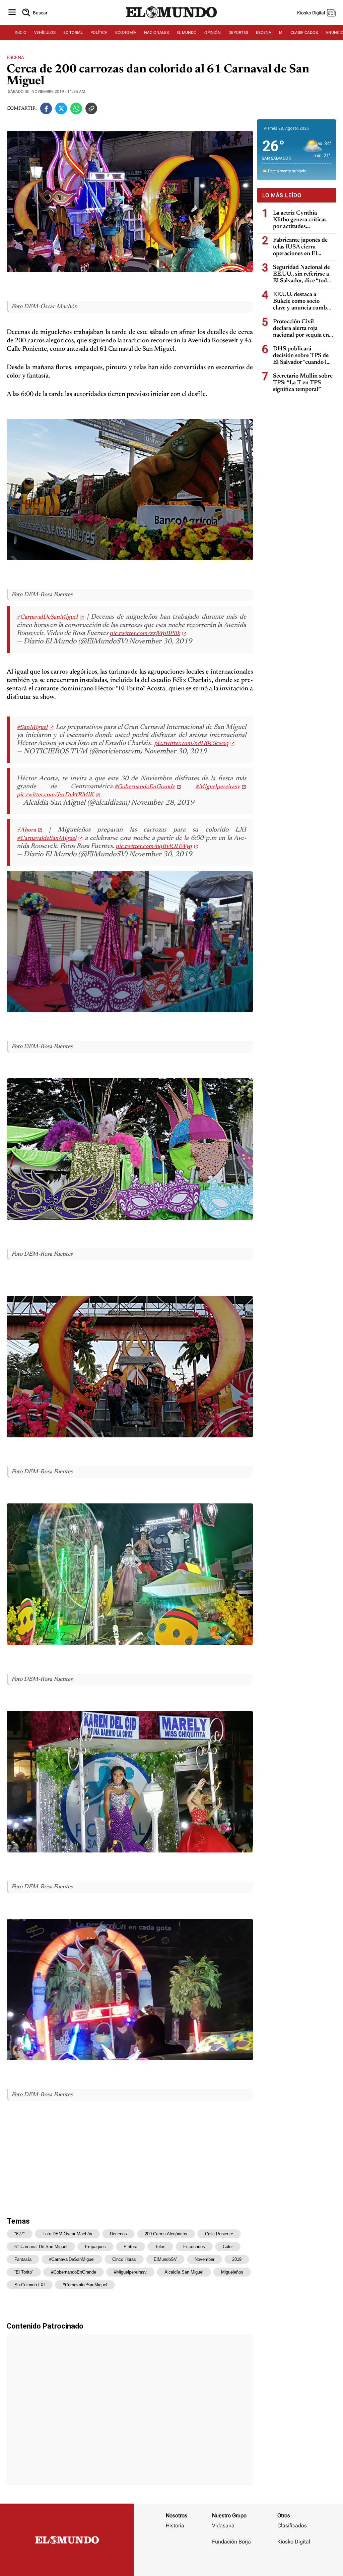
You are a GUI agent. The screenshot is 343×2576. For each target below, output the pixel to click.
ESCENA (264, 33)
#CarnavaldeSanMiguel (47, 839)
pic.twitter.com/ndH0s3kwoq (191, 744)
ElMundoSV (165, 2259)
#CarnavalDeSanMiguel (47, 617)
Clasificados (292, 2526)
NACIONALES (156, 33)
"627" (20, 2234)
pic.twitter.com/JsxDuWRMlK (55, 795)
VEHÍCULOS (45, 33)
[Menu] (12, 13)
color (228, 2247)
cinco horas (124, 2259)
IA (281, 33)
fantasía (23, 2259)
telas (160, 2247)
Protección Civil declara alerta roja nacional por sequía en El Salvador (301, 329)
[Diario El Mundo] (171, 18)
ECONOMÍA (126, 33)
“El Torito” (24, 2272)
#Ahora (26, 830)
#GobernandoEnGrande (145, 787)
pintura (130, 2247)
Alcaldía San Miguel (184, 2272)
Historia (175, 2526)
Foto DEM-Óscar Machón (67, 2234)
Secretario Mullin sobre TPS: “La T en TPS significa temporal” (303, 383)
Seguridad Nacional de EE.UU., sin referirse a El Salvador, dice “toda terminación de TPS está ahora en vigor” (301, 274)
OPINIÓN (213, 33)
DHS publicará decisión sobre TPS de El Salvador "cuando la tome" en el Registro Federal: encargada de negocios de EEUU (301, 356)
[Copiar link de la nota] (91, 108)
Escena (15, 57)
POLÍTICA (99, 33)
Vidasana (223, 2526)
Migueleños (232, 2272)
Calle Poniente (219, 2234)
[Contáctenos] (232, 2561)
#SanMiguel (32, 728)
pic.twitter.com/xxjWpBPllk (145, 634)
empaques (95, 2247)
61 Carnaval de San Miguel (41, 2247)
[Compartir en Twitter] (61, 108)
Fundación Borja (231, 2542)
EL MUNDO (187, 33)
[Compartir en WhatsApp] (76, 108)
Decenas (118, 2234)
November (204, 2259)
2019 (237, 2259)
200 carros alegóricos (166, 2234)
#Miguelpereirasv (218, 787)
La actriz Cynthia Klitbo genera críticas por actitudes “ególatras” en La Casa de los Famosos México (302, 220)
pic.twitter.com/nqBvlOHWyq (154, 847)
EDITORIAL (73, 33)
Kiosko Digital (294, 2542)
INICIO (21, 33)
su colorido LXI (30, 2285)
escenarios (194, 2247)
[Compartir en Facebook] (46, 108)
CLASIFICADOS (304, 33)
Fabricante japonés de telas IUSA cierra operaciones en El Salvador (300, 247)
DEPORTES (238, 33)
